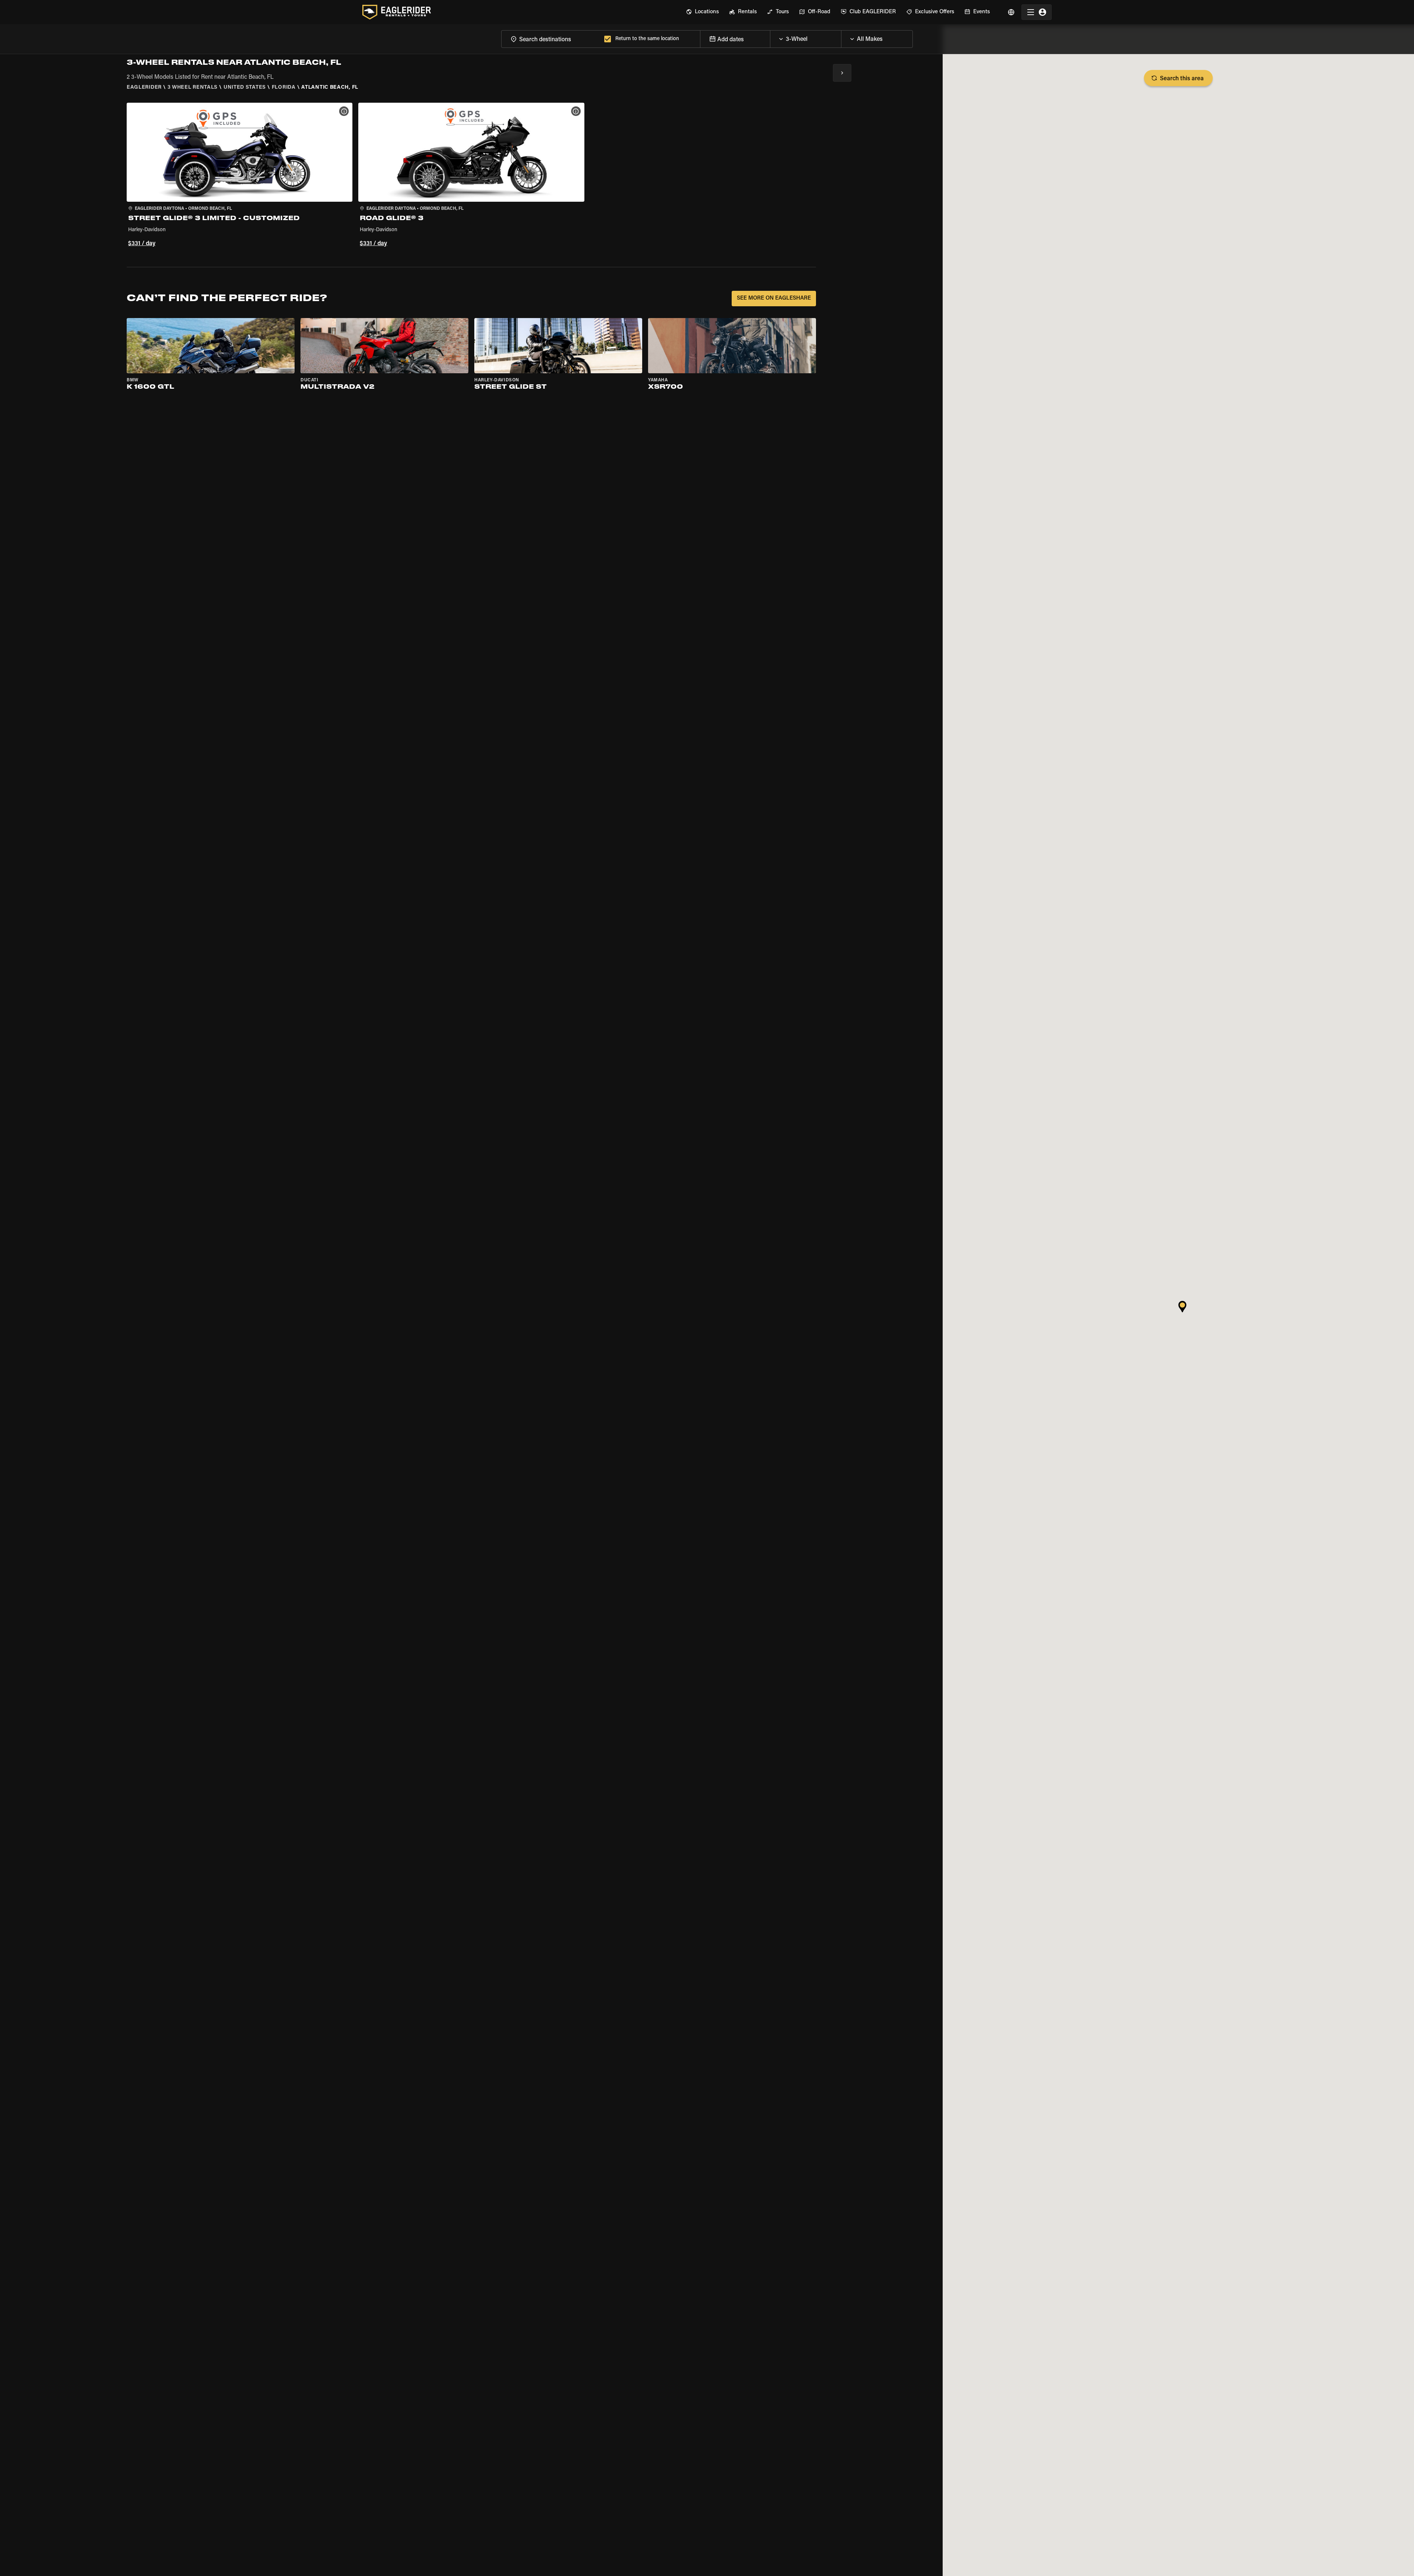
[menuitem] (702, 12)
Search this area (1182, 79)
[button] (240, 176)
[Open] (841, 37)
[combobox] (551, 39)
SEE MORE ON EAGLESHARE (774, 298)
